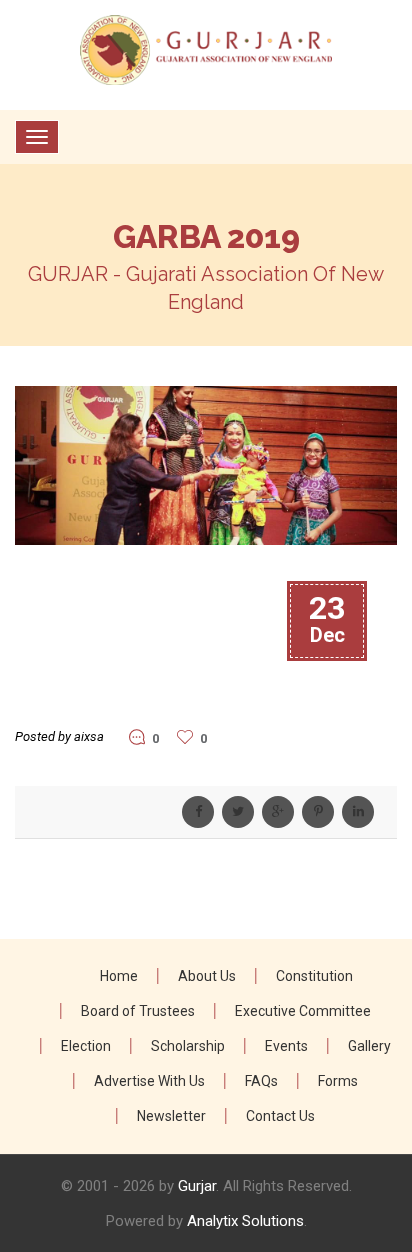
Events (286, 1046)
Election (86, 1046)
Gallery (369, 1046)
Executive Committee (303, 1011)
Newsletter (171, 1116)
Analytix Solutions (245, 1221)
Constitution (314, 976)
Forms (338, 1081)
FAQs (261, 1081)
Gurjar (197, 1186)
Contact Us (280, 1116)
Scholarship (188, 1046)
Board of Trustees (138, 1011)
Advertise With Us (149, 1081)
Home (119, 976)
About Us (207, 976)
